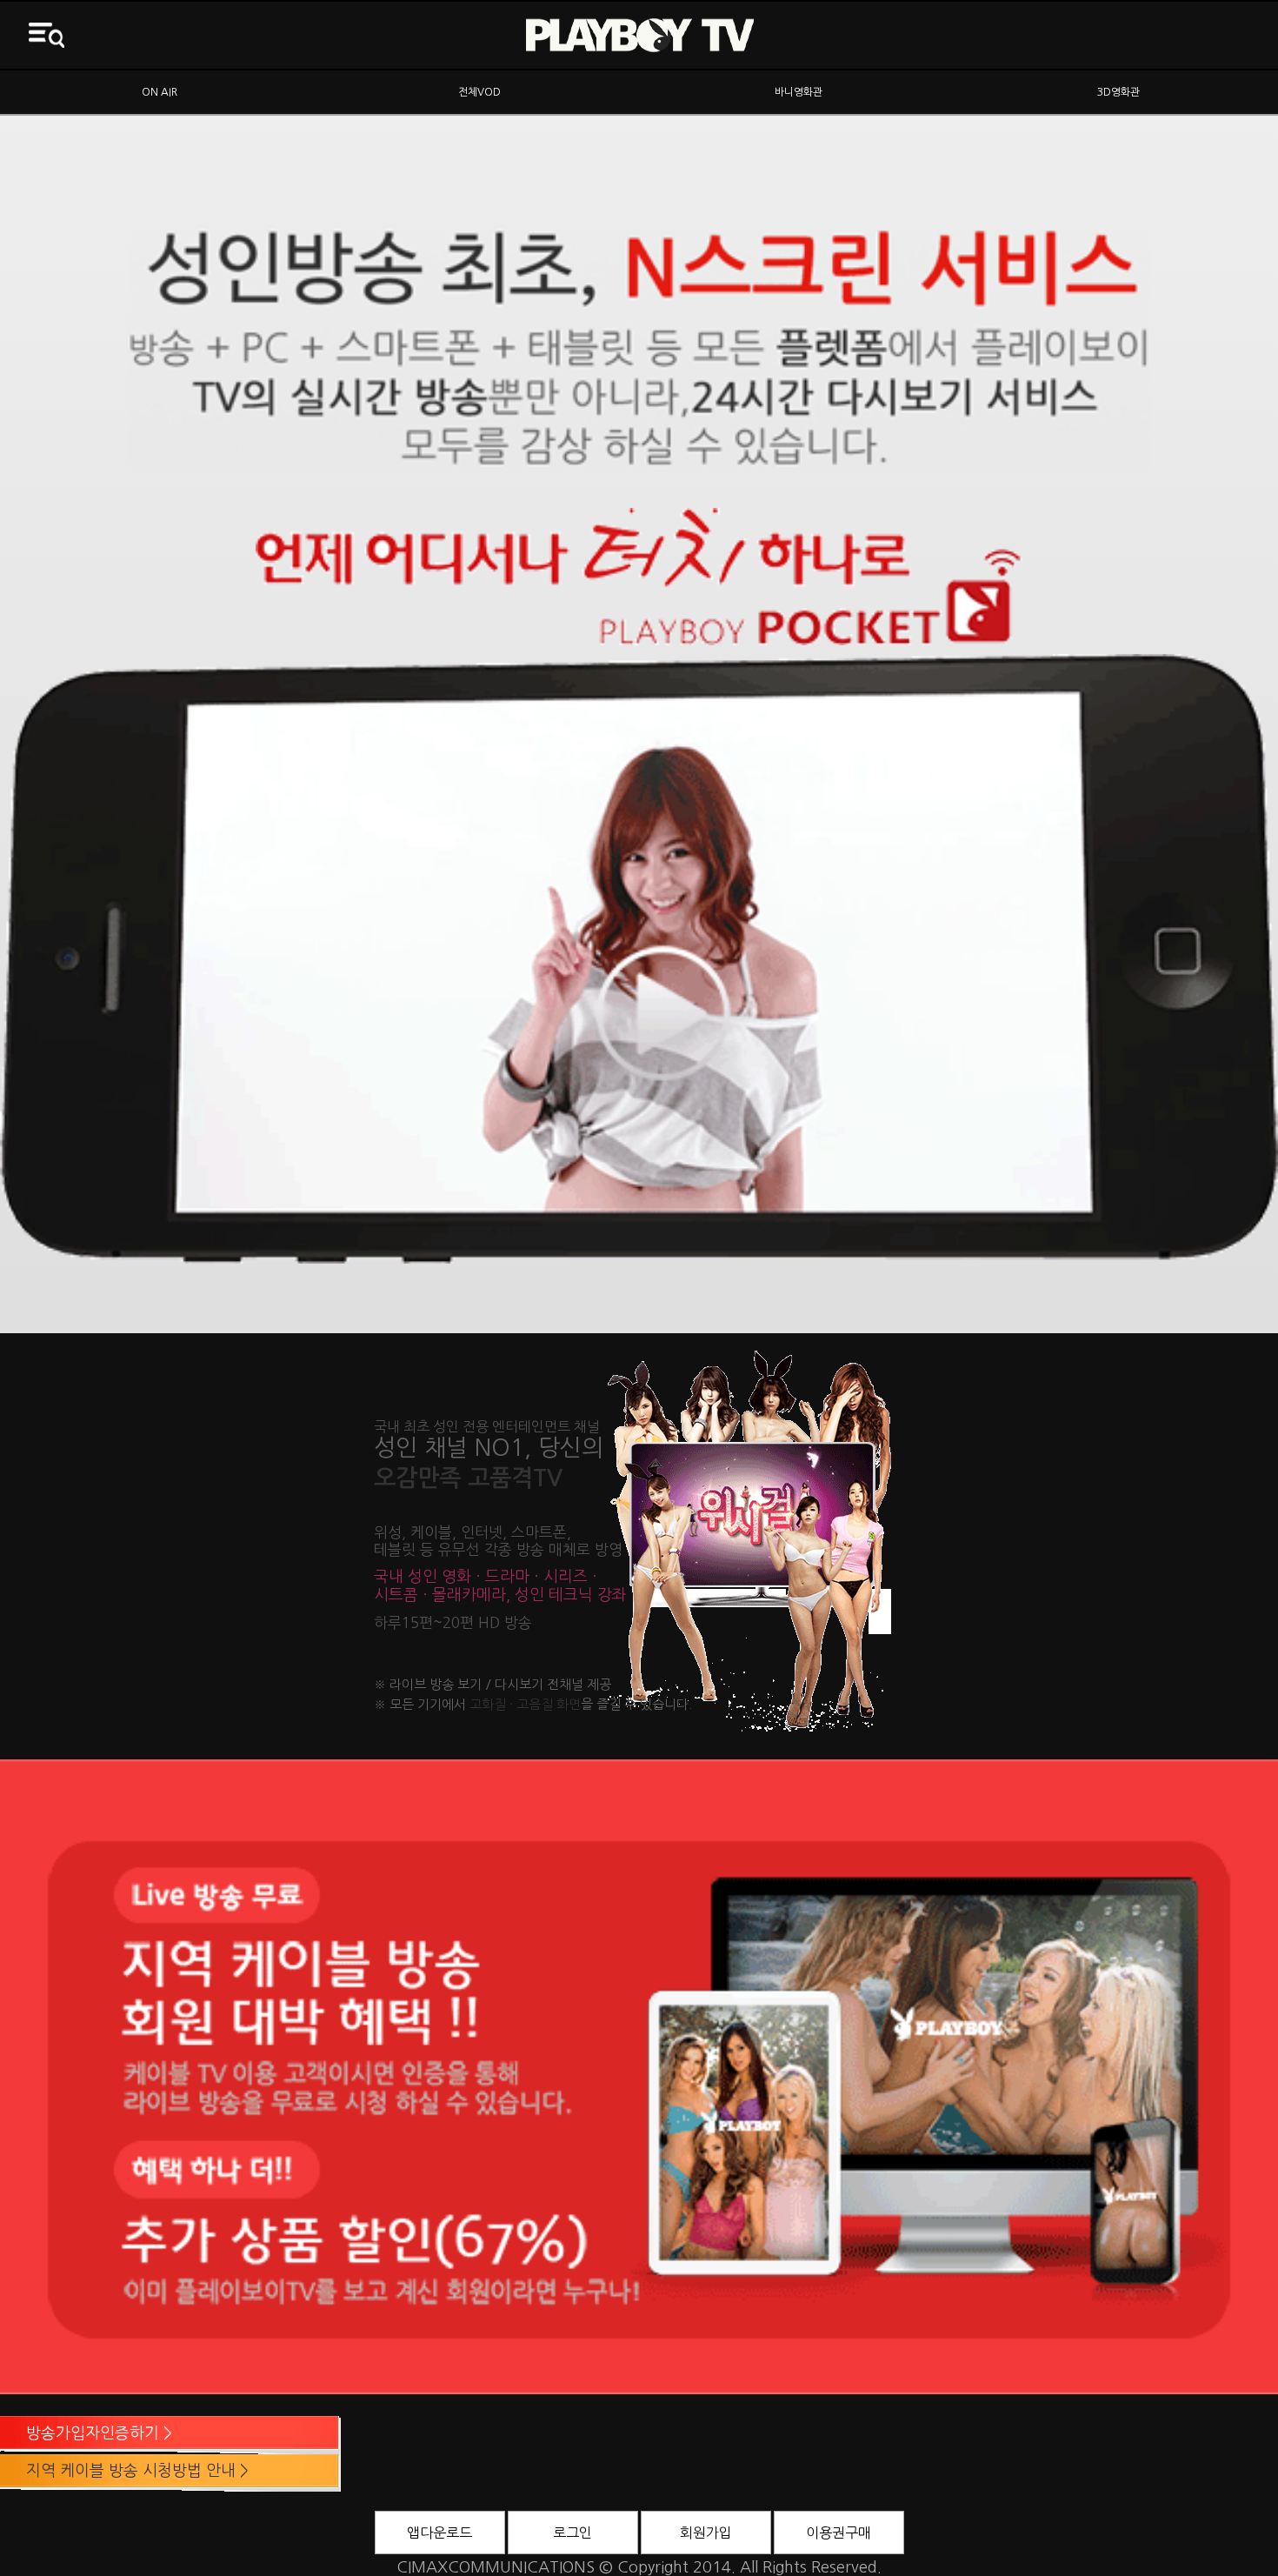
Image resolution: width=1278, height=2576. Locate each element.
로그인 (572, 2533)
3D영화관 (1118, 92)
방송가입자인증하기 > (99, 2433)
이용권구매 (839, 2533)
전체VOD (479, 92)
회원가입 (706, 2533)
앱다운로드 (439, 2533)
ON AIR (160, 92)
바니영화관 (799, 92)
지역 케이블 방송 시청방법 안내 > (137, 2471)
